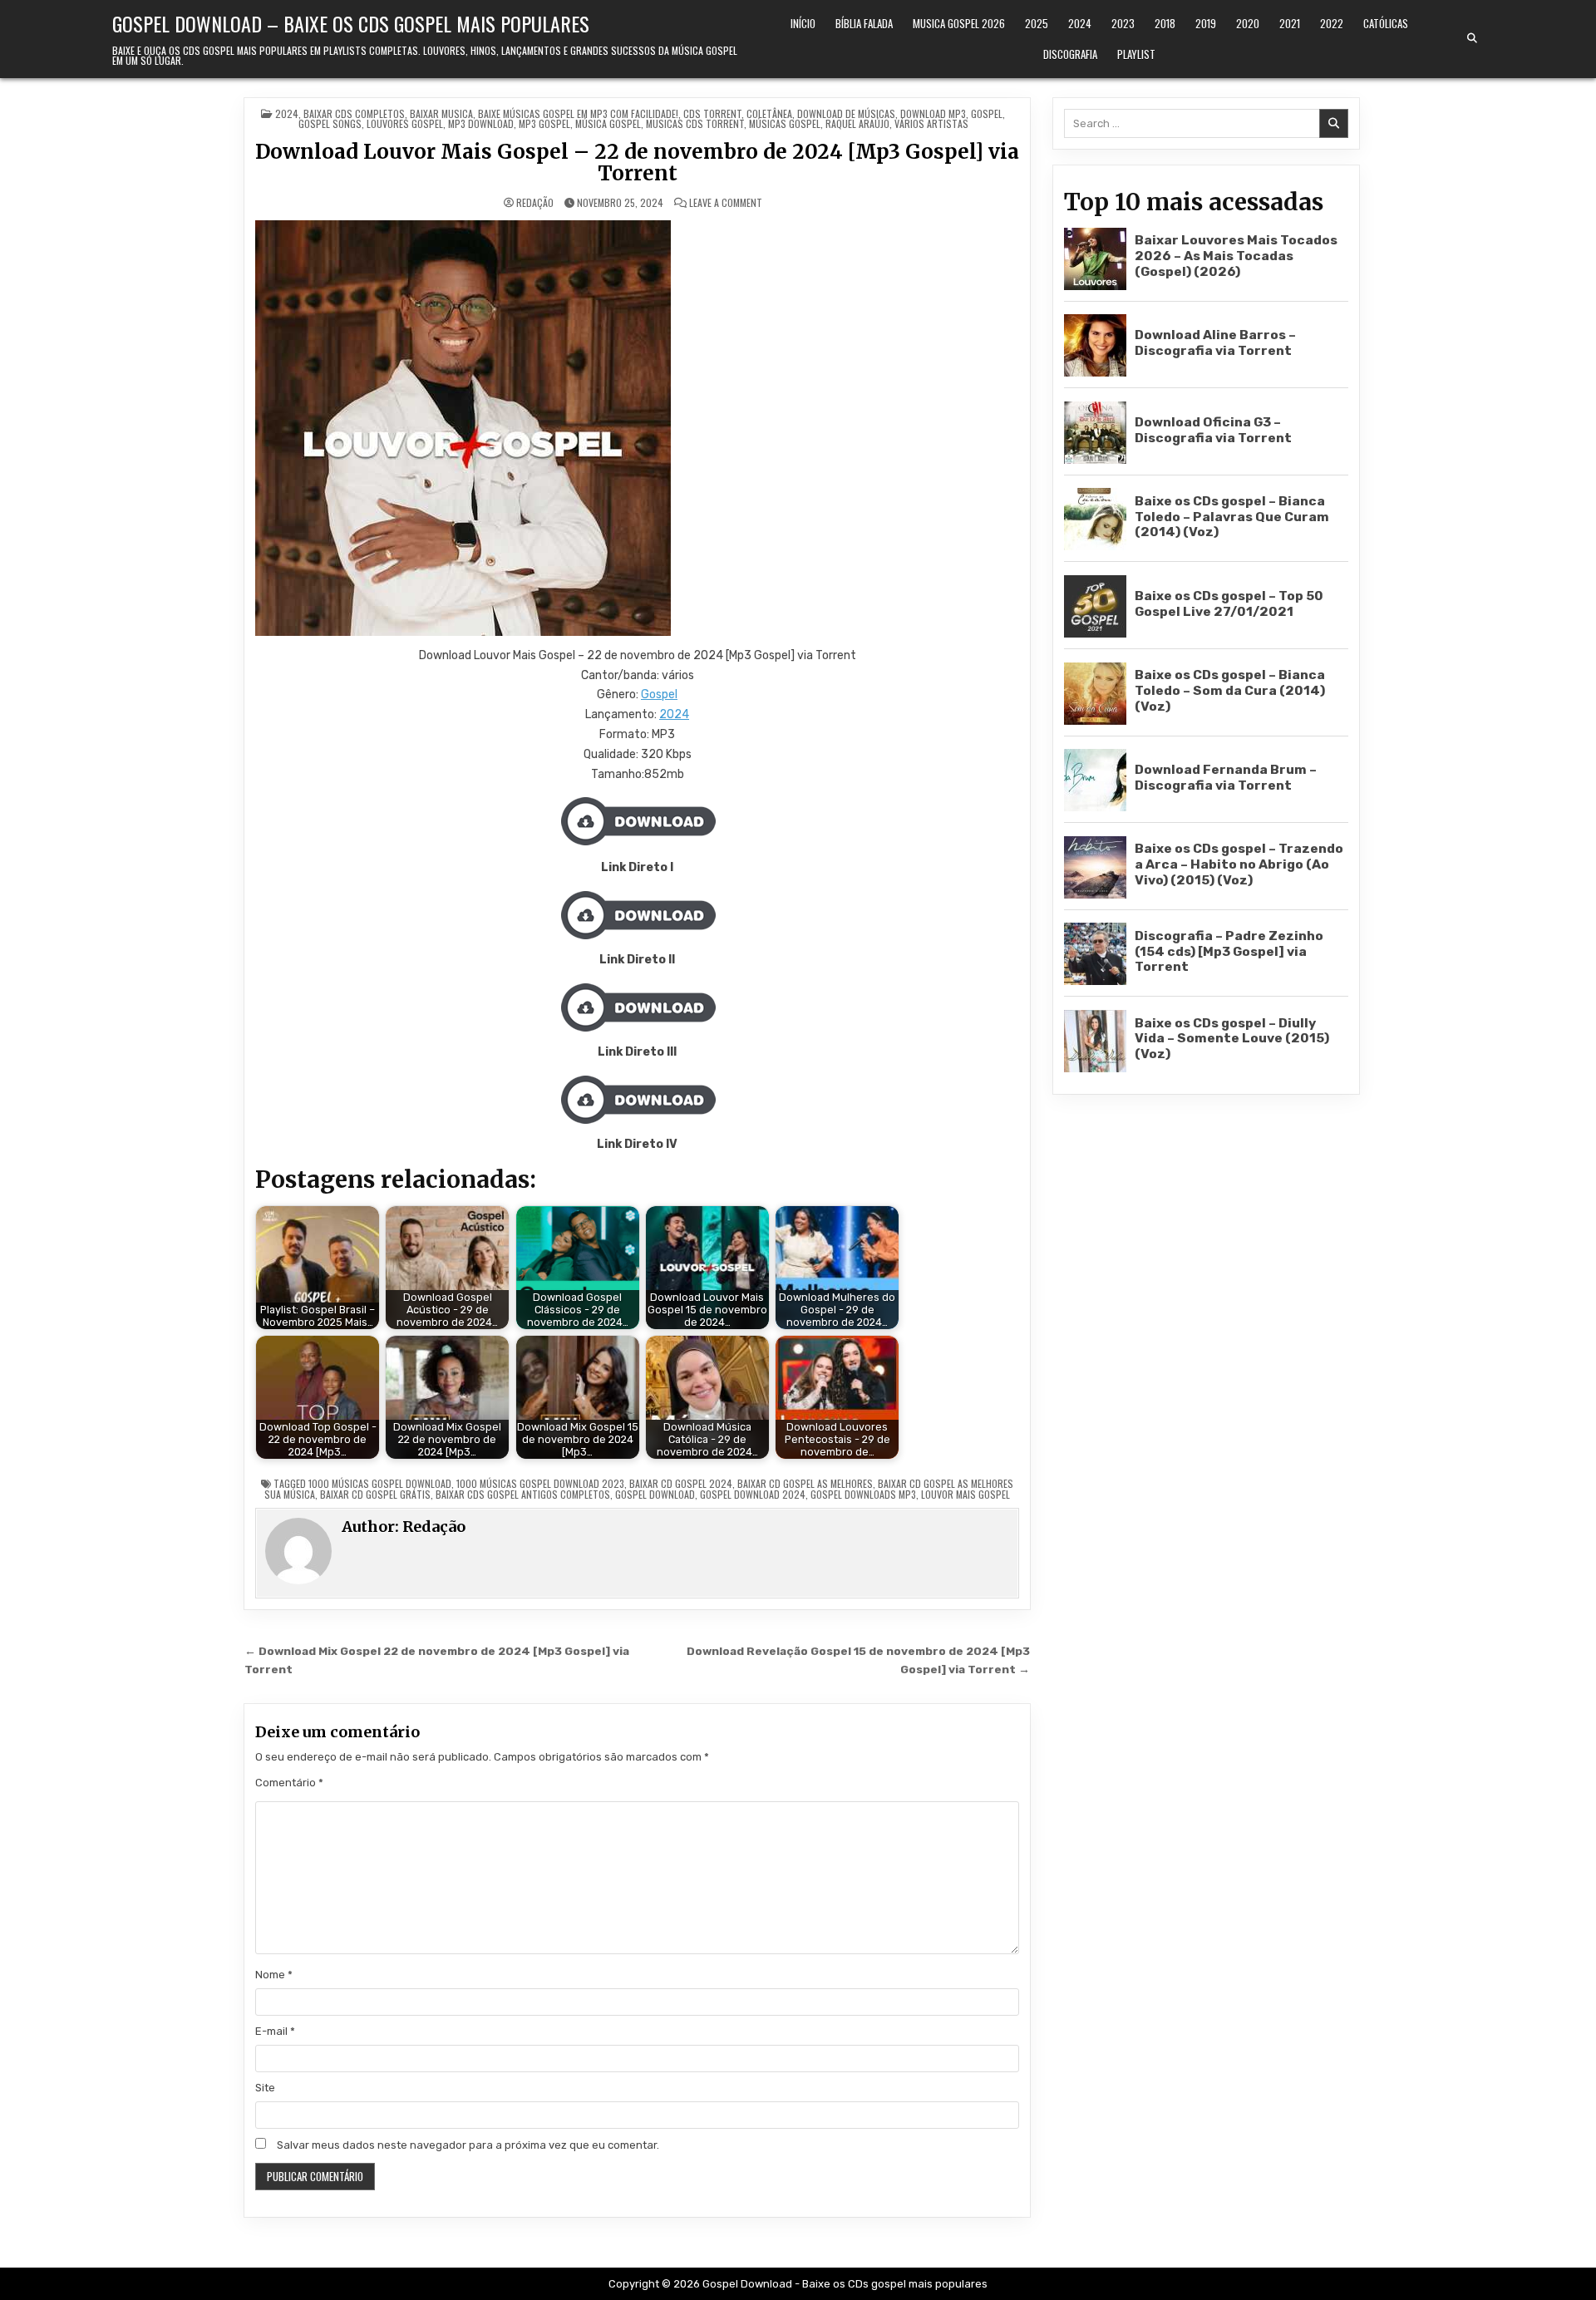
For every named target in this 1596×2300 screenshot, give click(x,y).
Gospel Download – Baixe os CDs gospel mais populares (351, 23)
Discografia (1070, 54)
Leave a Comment (726, 203)
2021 (1290, 23)
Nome (274, 1975)
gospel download (655, 1494)
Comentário (289, 1783)
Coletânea (769, 113)
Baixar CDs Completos (354, 113)
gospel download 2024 (753, 1494)
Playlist (1136, 54)
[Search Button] (1472, 38)
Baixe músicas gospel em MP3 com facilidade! (578, 113)
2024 (1080, 23)
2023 (1123, 23)
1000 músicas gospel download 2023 (540, 1483)
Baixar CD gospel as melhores (805, 1483)
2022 (1332, 23)
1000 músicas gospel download (380, 1483)
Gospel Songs (330, 123)
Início (803, 23)
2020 (1248, 23)
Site (265, 2088)
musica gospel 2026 (959, 23)
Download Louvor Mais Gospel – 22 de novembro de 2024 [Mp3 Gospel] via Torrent (637, 163)
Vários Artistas (931, 123)
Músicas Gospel (785, 123)
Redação (535, 203)
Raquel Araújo (857, 123)
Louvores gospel (405, 123)
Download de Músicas (846, 113)
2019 (1206, 23)
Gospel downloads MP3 (863, 1494)
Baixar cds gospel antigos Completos (523, 1494)
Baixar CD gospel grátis (375, 1494)
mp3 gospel (544, 123)
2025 (1037, 23)
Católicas (1386, 23)
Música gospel (608, 123)
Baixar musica (441, 113)
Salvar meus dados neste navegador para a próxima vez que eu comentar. (468, 2145)
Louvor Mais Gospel (965, 1494)
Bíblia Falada (864, 23)
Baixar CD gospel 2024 (681, 1483)
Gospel (987, 113)
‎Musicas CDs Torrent (695, 123)
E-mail (275, 2031)
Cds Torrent (712, 113)
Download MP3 (933, 113)
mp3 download (481, 123)
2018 (1165, 23)
